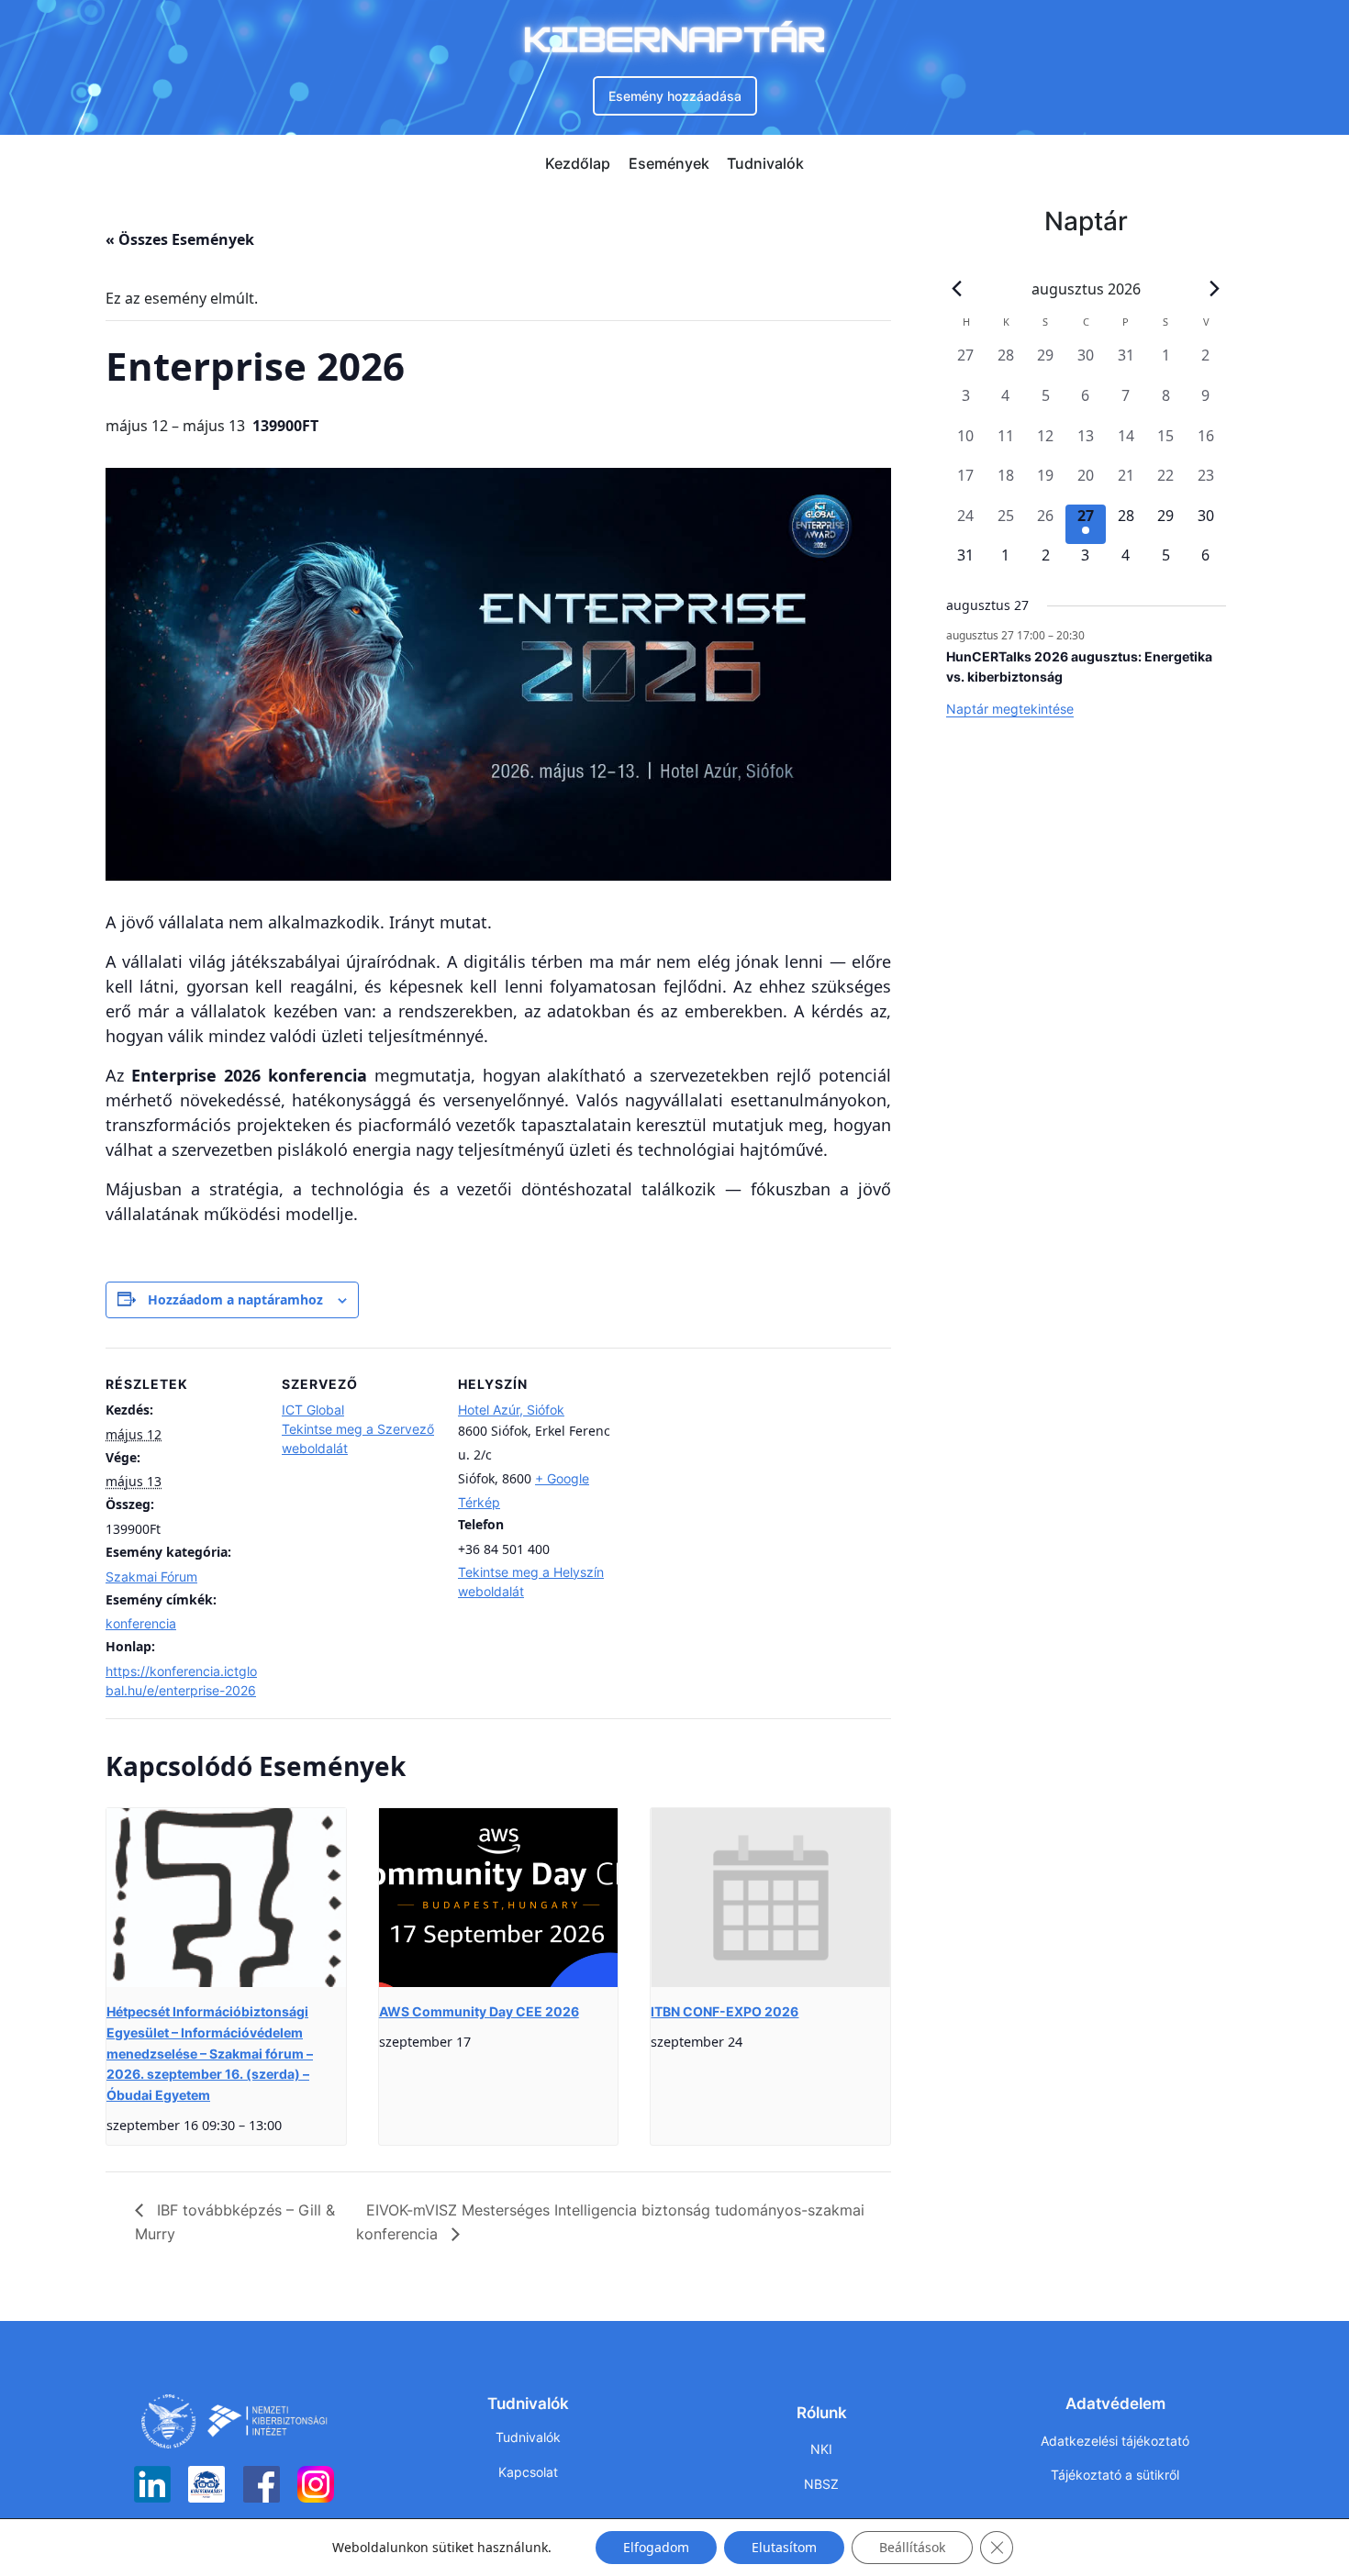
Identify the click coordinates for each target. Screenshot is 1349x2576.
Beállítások (912, 2547)
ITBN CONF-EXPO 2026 (725, 2011)
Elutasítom (784, 2547)
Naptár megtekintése (1010, 709)
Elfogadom (656, 2547)
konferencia (141, 1623)
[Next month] (1215, 289)
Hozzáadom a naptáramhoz (235, 1299)
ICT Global (313, 1410)
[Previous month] (957, 289)
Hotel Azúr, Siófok (511, 1410)
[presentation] (226, 1898)
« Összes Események (180, 239)
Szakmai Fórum (151, 1577)
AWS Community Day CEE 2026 (479, 2011)
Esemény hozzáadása (675, 96)
